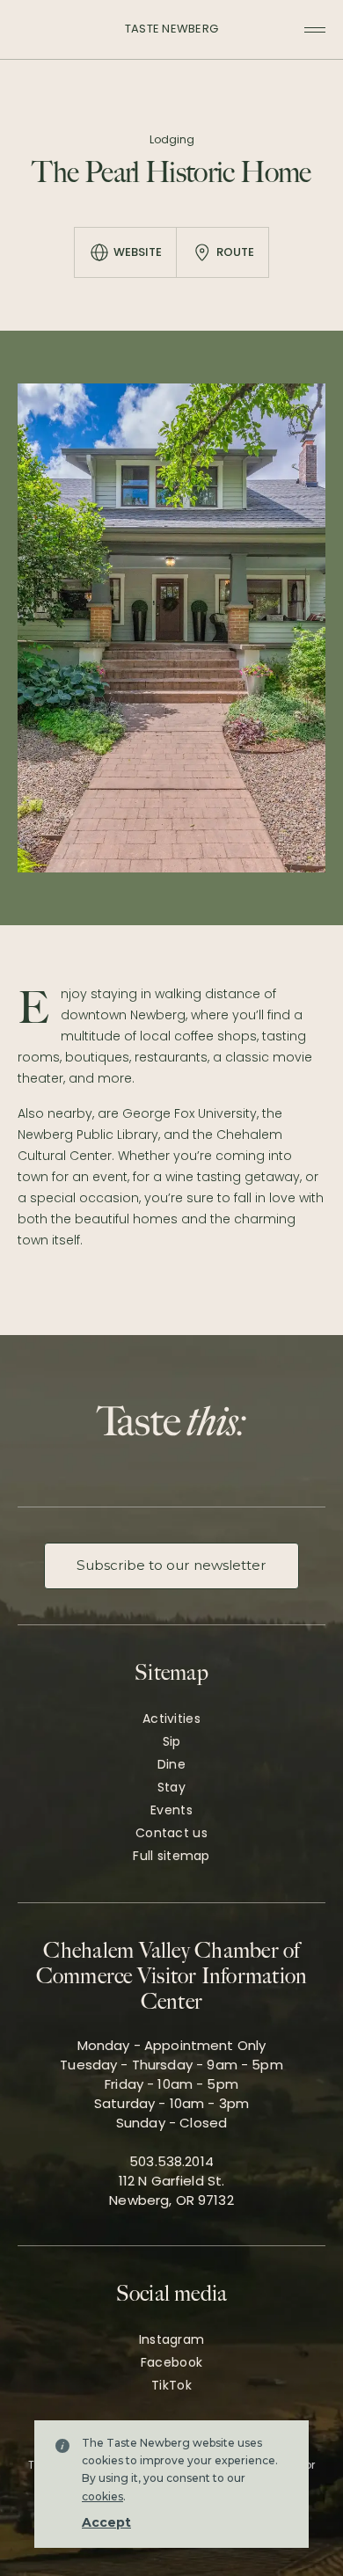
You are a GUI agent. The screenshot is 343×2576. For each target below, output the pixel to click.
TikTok (171, 2385)
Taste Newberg (171, 29)
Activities (171, 1719)
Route (235, 252)
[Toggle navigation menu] (315, 30)
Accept (106, 2522)
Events (171, 1810)
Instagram (172, 2339)
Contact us (171, 1833)
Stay (171, 1787)
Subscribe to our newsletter (171, 1565)
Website (138, 252)
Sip (172, 1741)
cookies (102, 2496)
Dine (171, 1764)
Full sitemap (171, 1856)
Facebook (171, 2362)
